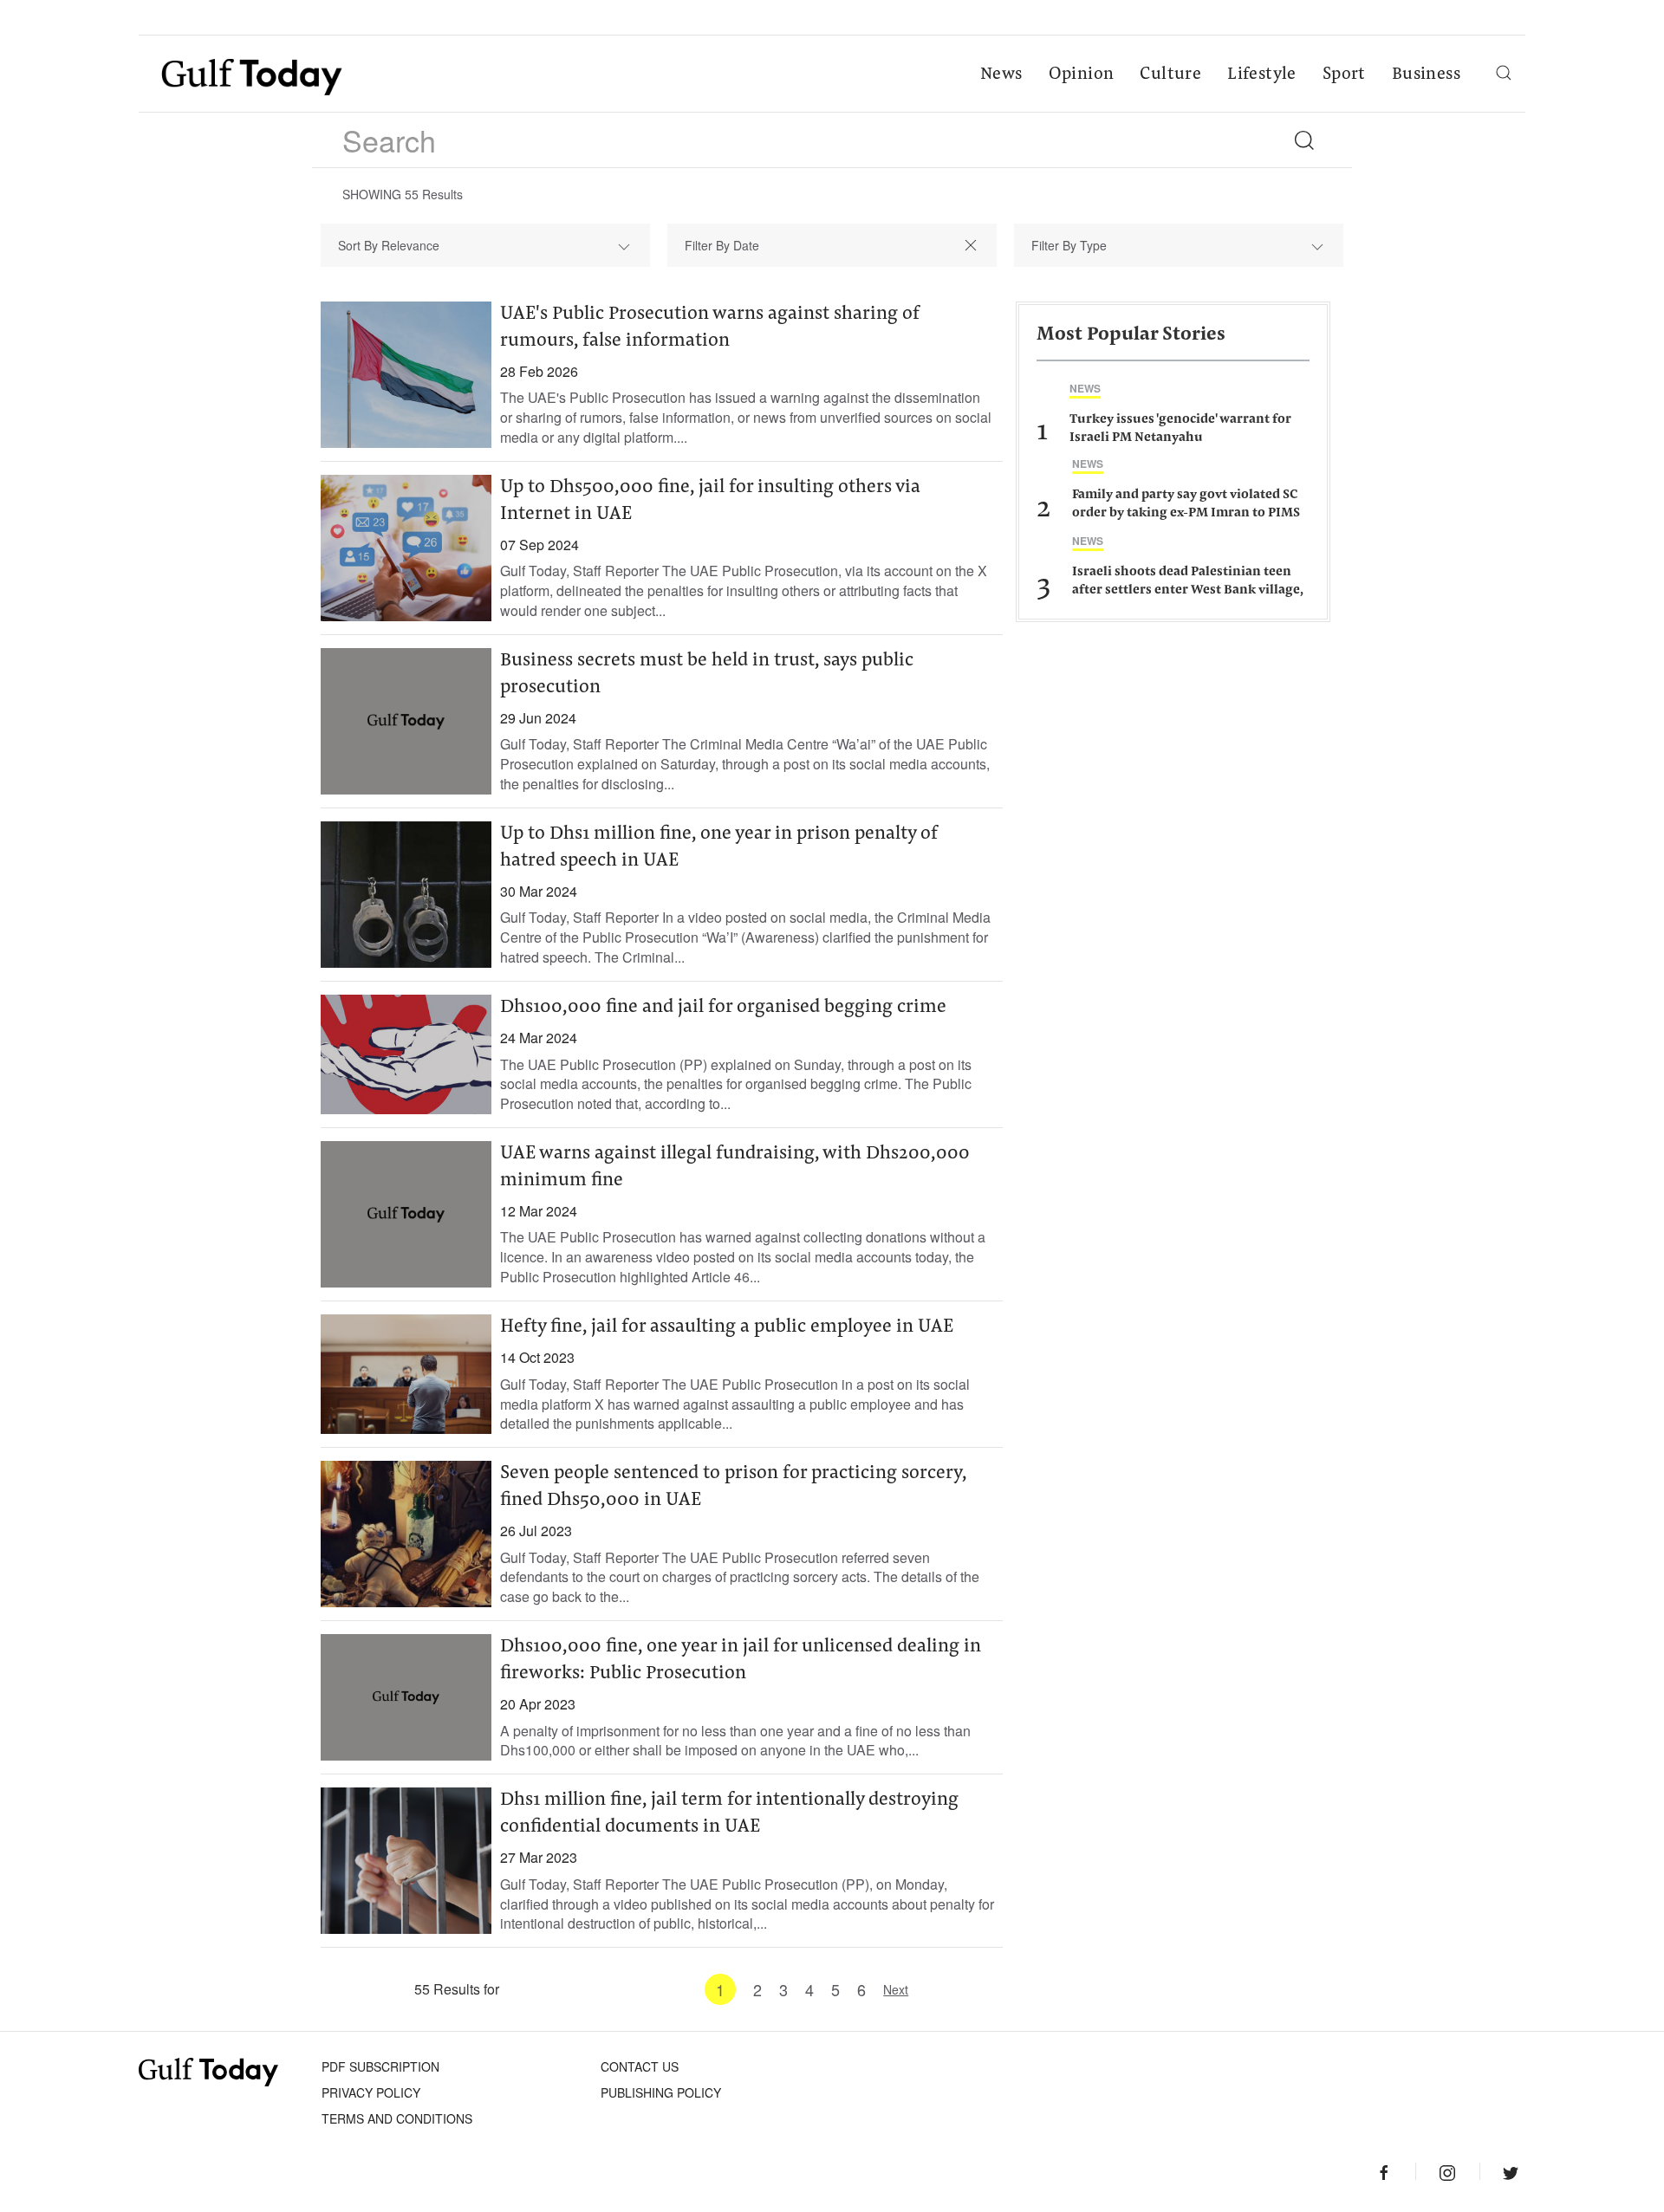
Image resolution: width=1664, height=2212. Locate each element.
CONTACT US (640, 2066)
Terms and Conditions (397, 2118)
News (1001, 75)
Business (1426, 75)
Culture (1170, 75)
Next (896, 1989)
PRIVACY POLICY (371, 2092)
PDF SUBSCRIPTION (380, 2066)
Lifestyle (1262, 75)
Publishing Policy (661, 2092)
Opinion (1082, 75)
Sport (1344, 75)
